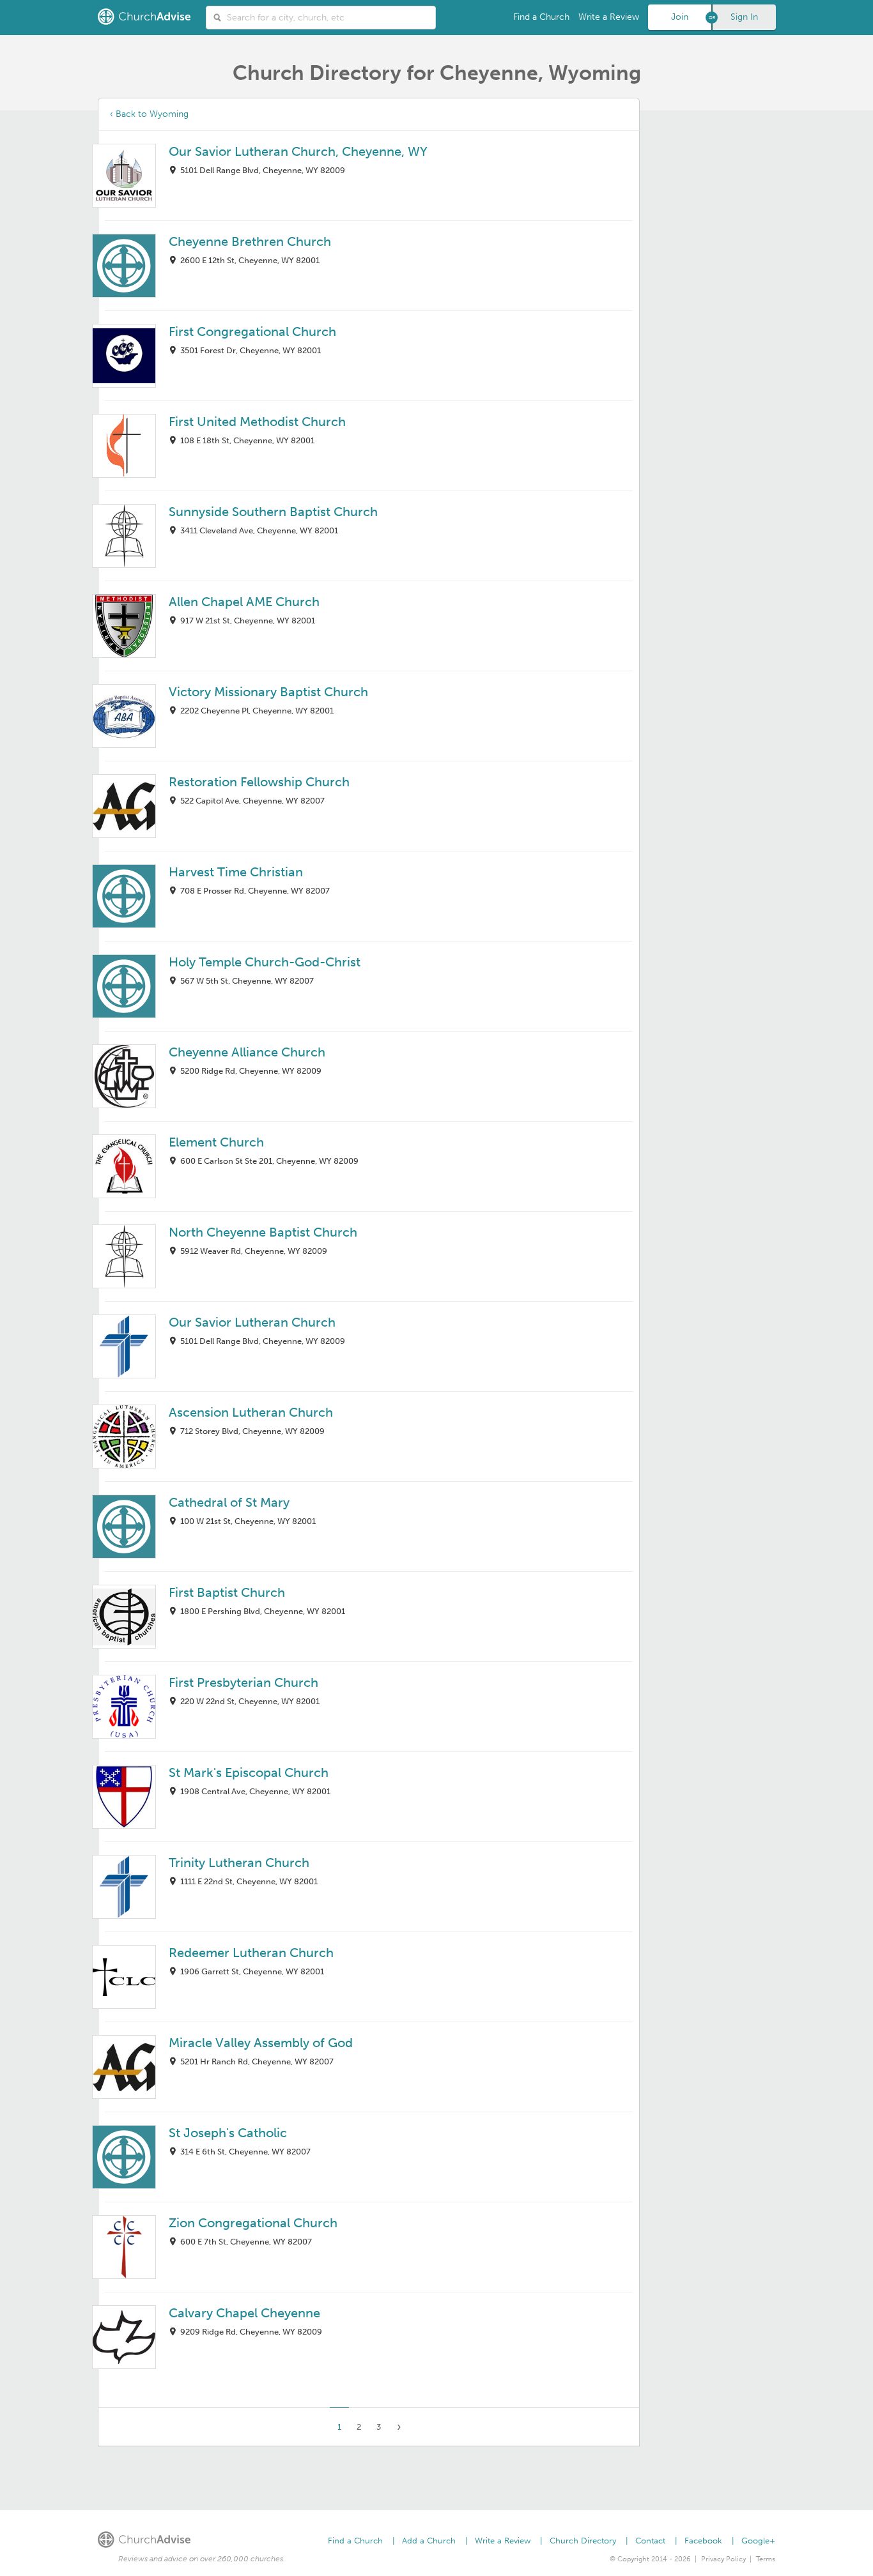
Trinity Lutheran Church (239, 1863)
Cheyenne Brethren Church (250, 241)
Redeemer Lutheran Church (251, 1953)
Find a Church (541, 17)
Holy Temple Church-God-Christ (265, 962)
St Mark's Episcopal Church (249, 1772)
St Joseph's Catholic (228, 2133)
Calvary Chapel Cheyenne (244, 2313)
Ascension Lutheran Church (251, 1412)
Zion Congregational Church (253, 2223)
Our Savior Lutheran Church (252, 1322)
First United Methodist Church (257, 422)
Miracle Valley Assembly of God (261, 2043)
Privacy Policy (723, 2559)
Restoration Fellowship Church (259, 782)
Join (680, 17)
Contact (650, 2541)
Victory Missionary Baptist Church (268, 692)
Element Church (216, 1142)
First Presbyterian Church (243, 1682)
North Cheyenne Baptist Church (263, 1232)
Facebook (703, 2541)
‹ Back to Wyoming (149, 114)
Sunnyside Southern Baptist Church (273, 512)
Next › (399, 2427)
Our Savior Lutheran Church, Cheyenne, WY (298, 151)
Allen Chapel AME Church (244, 602)
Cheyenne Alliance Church (247, 1052)
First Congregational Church (252, 332)
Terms (766, 2559)
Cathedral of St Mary (229, 1502)
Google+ (758, 2541)
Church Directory (583, 2541)
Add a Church (429, 2541)
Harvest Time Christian (236, 872)
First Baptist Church (227, 1592)
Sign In (744, 17)
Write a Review (609, 17)
